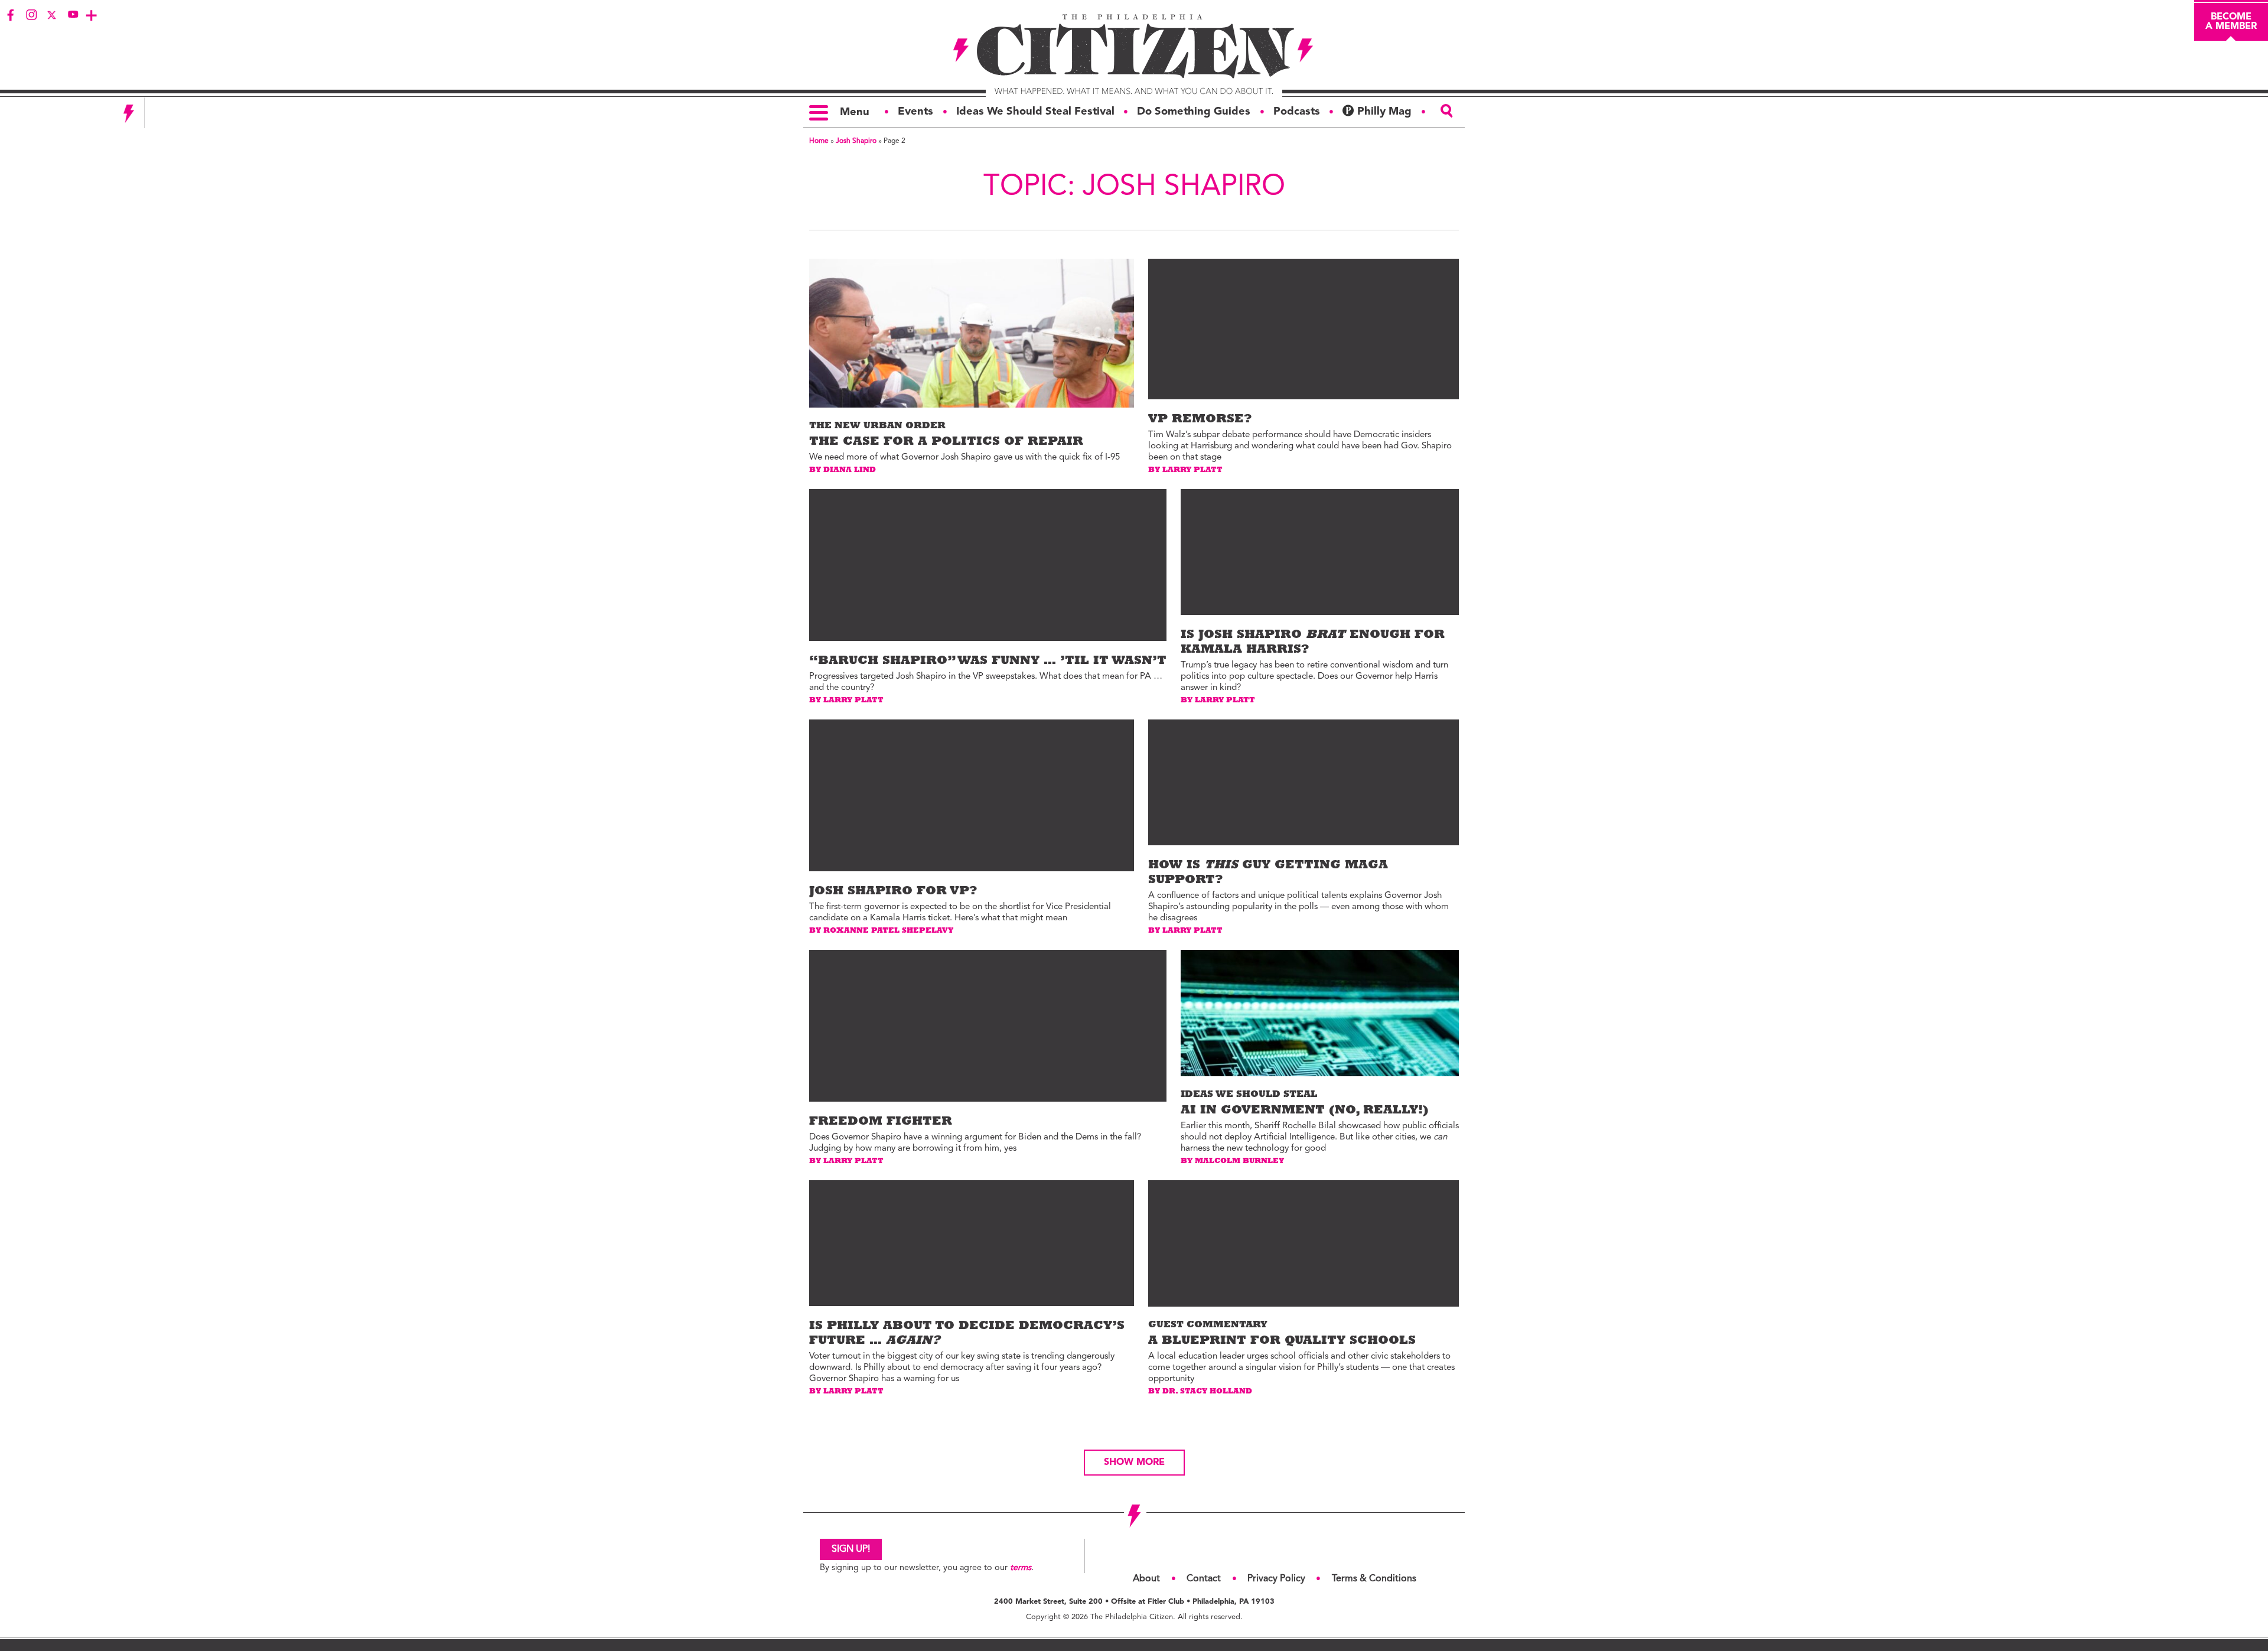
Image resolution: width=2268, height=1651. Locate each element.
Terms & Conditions (1374, 1579)
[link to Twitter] (52, 15)
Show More (1134, 1463)
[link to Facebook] (11, 15)
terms (1021, 1568)
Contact (1204, 1579)
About (1146, 1579)
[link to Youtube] (73, 15)
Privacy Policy (1276, 1579)
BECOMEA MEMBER (2231, 22)
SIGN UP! (851, 1549)
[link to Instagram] (31, 15)
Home (819, 141)
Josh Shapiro (856, 141)
